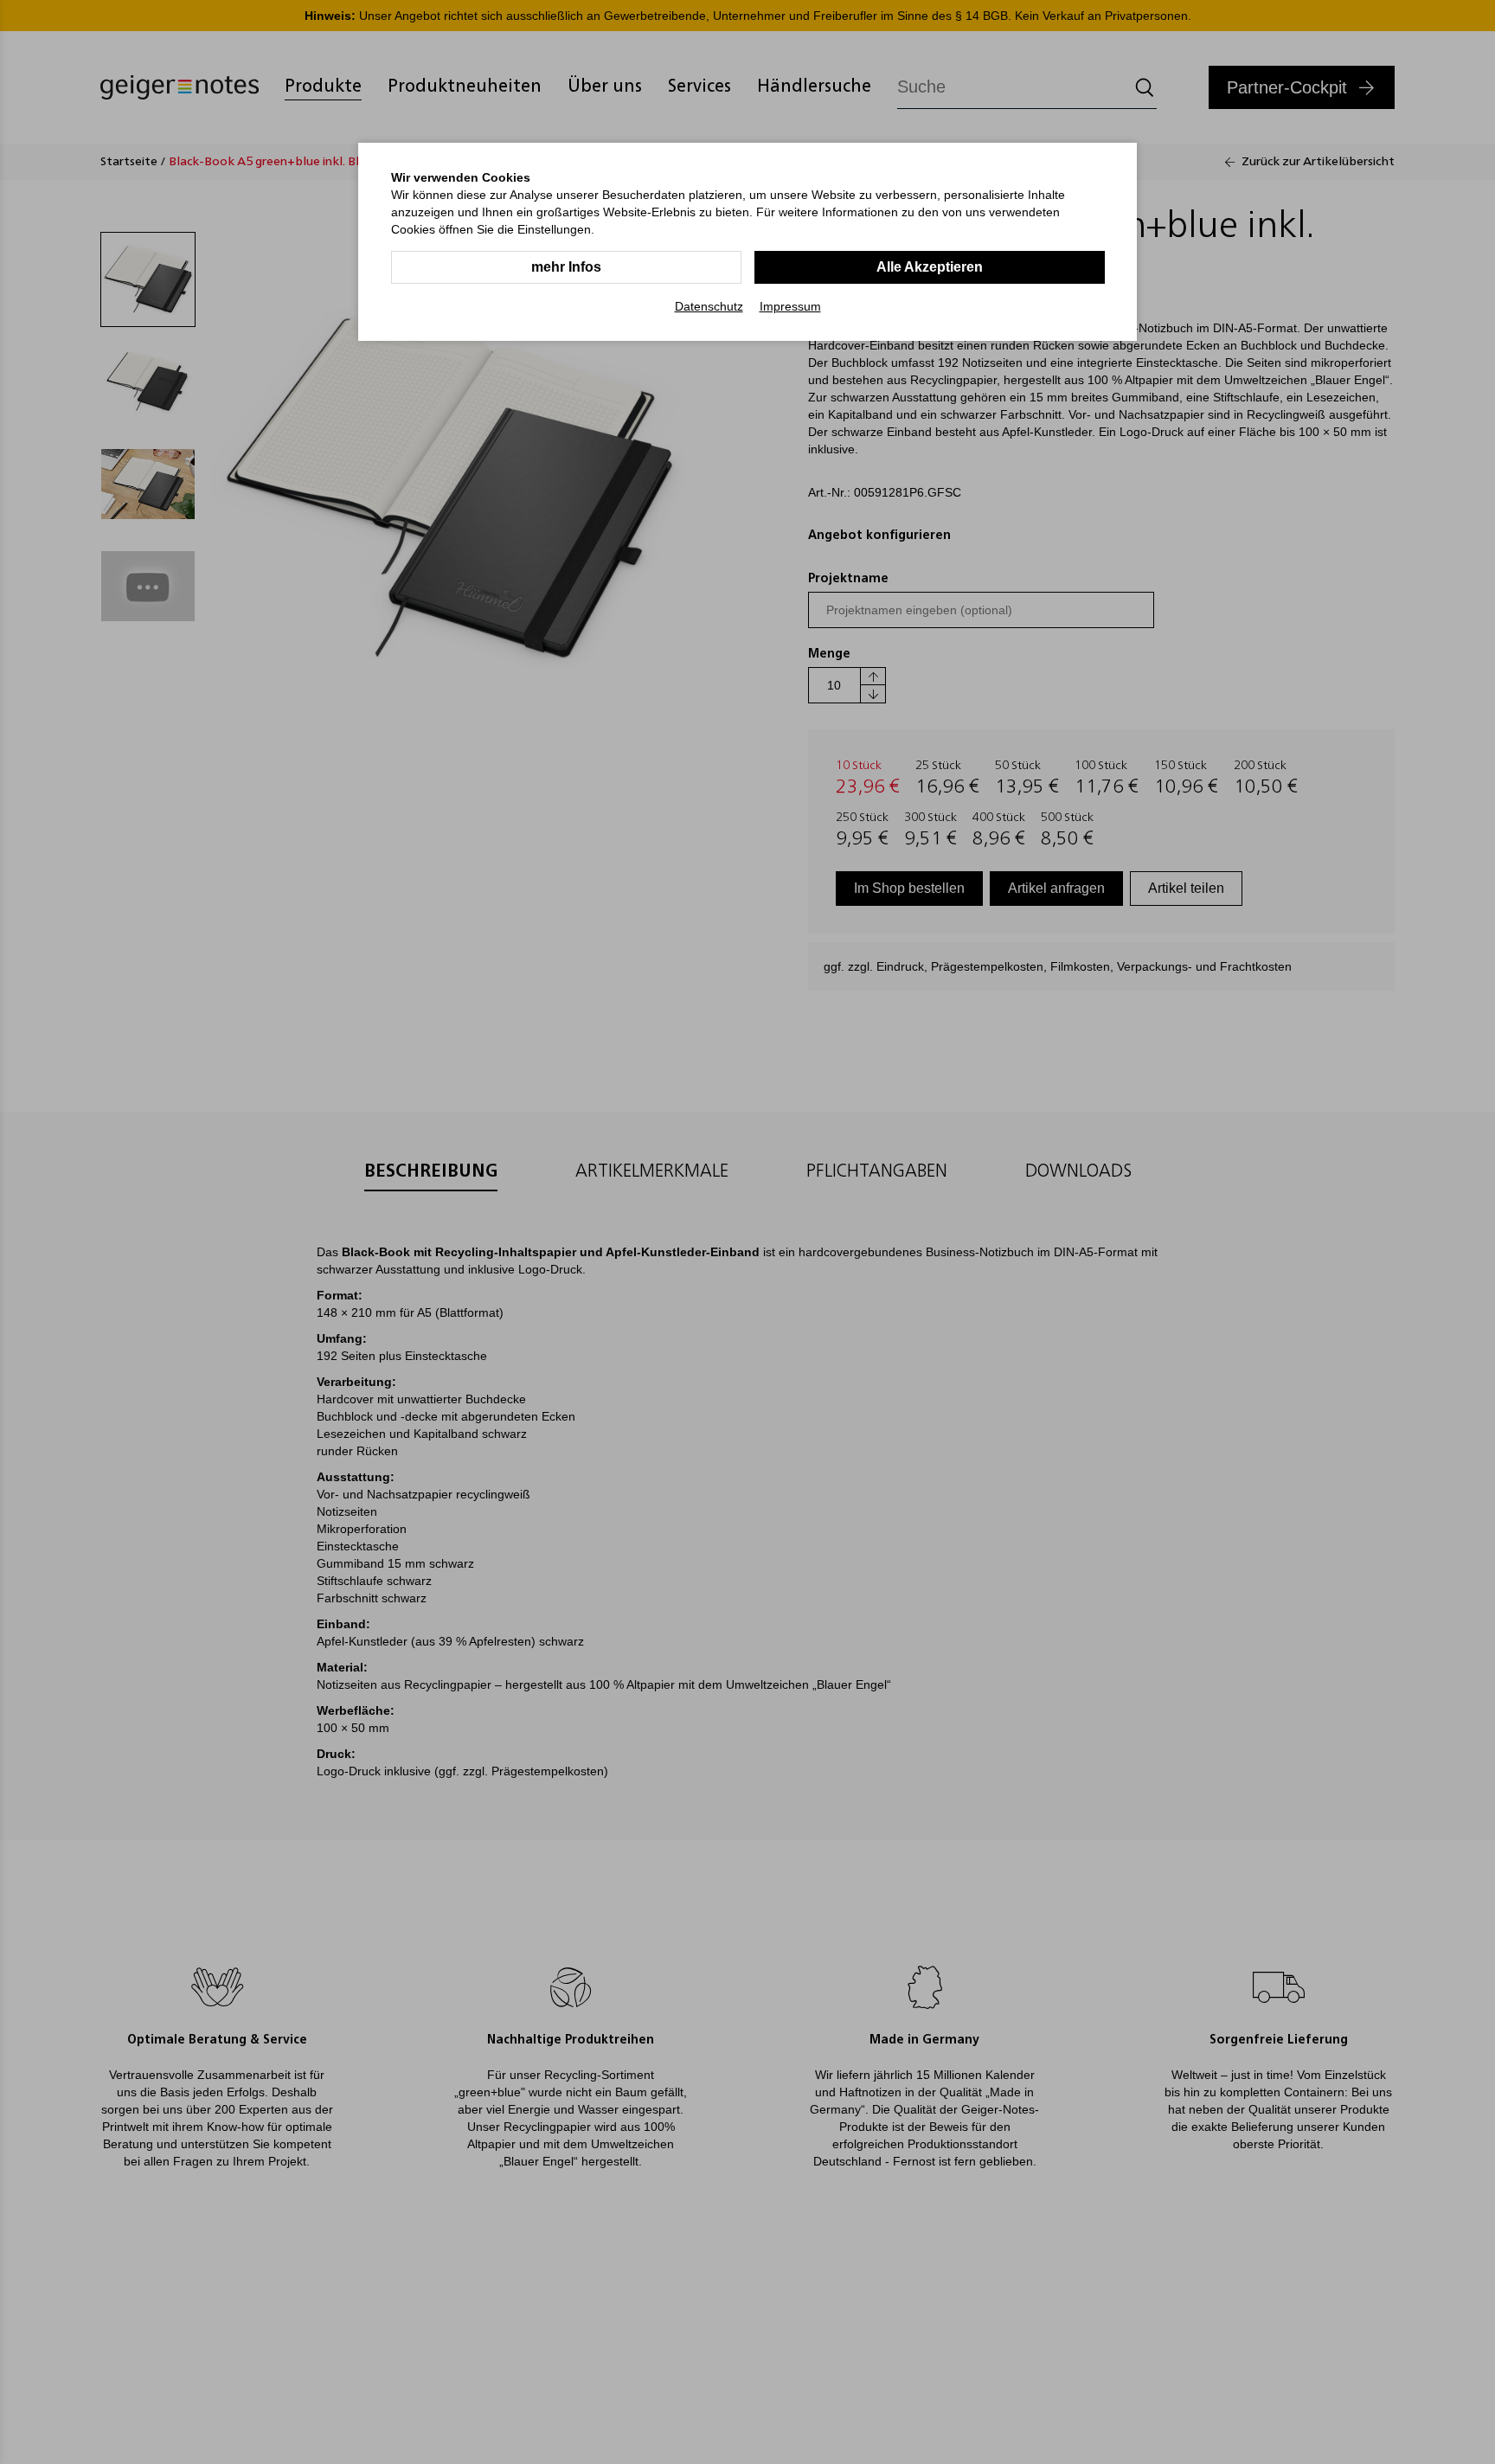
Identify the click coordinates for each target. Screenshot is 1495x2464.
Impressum (790, 306)
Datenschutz (709, 306)
